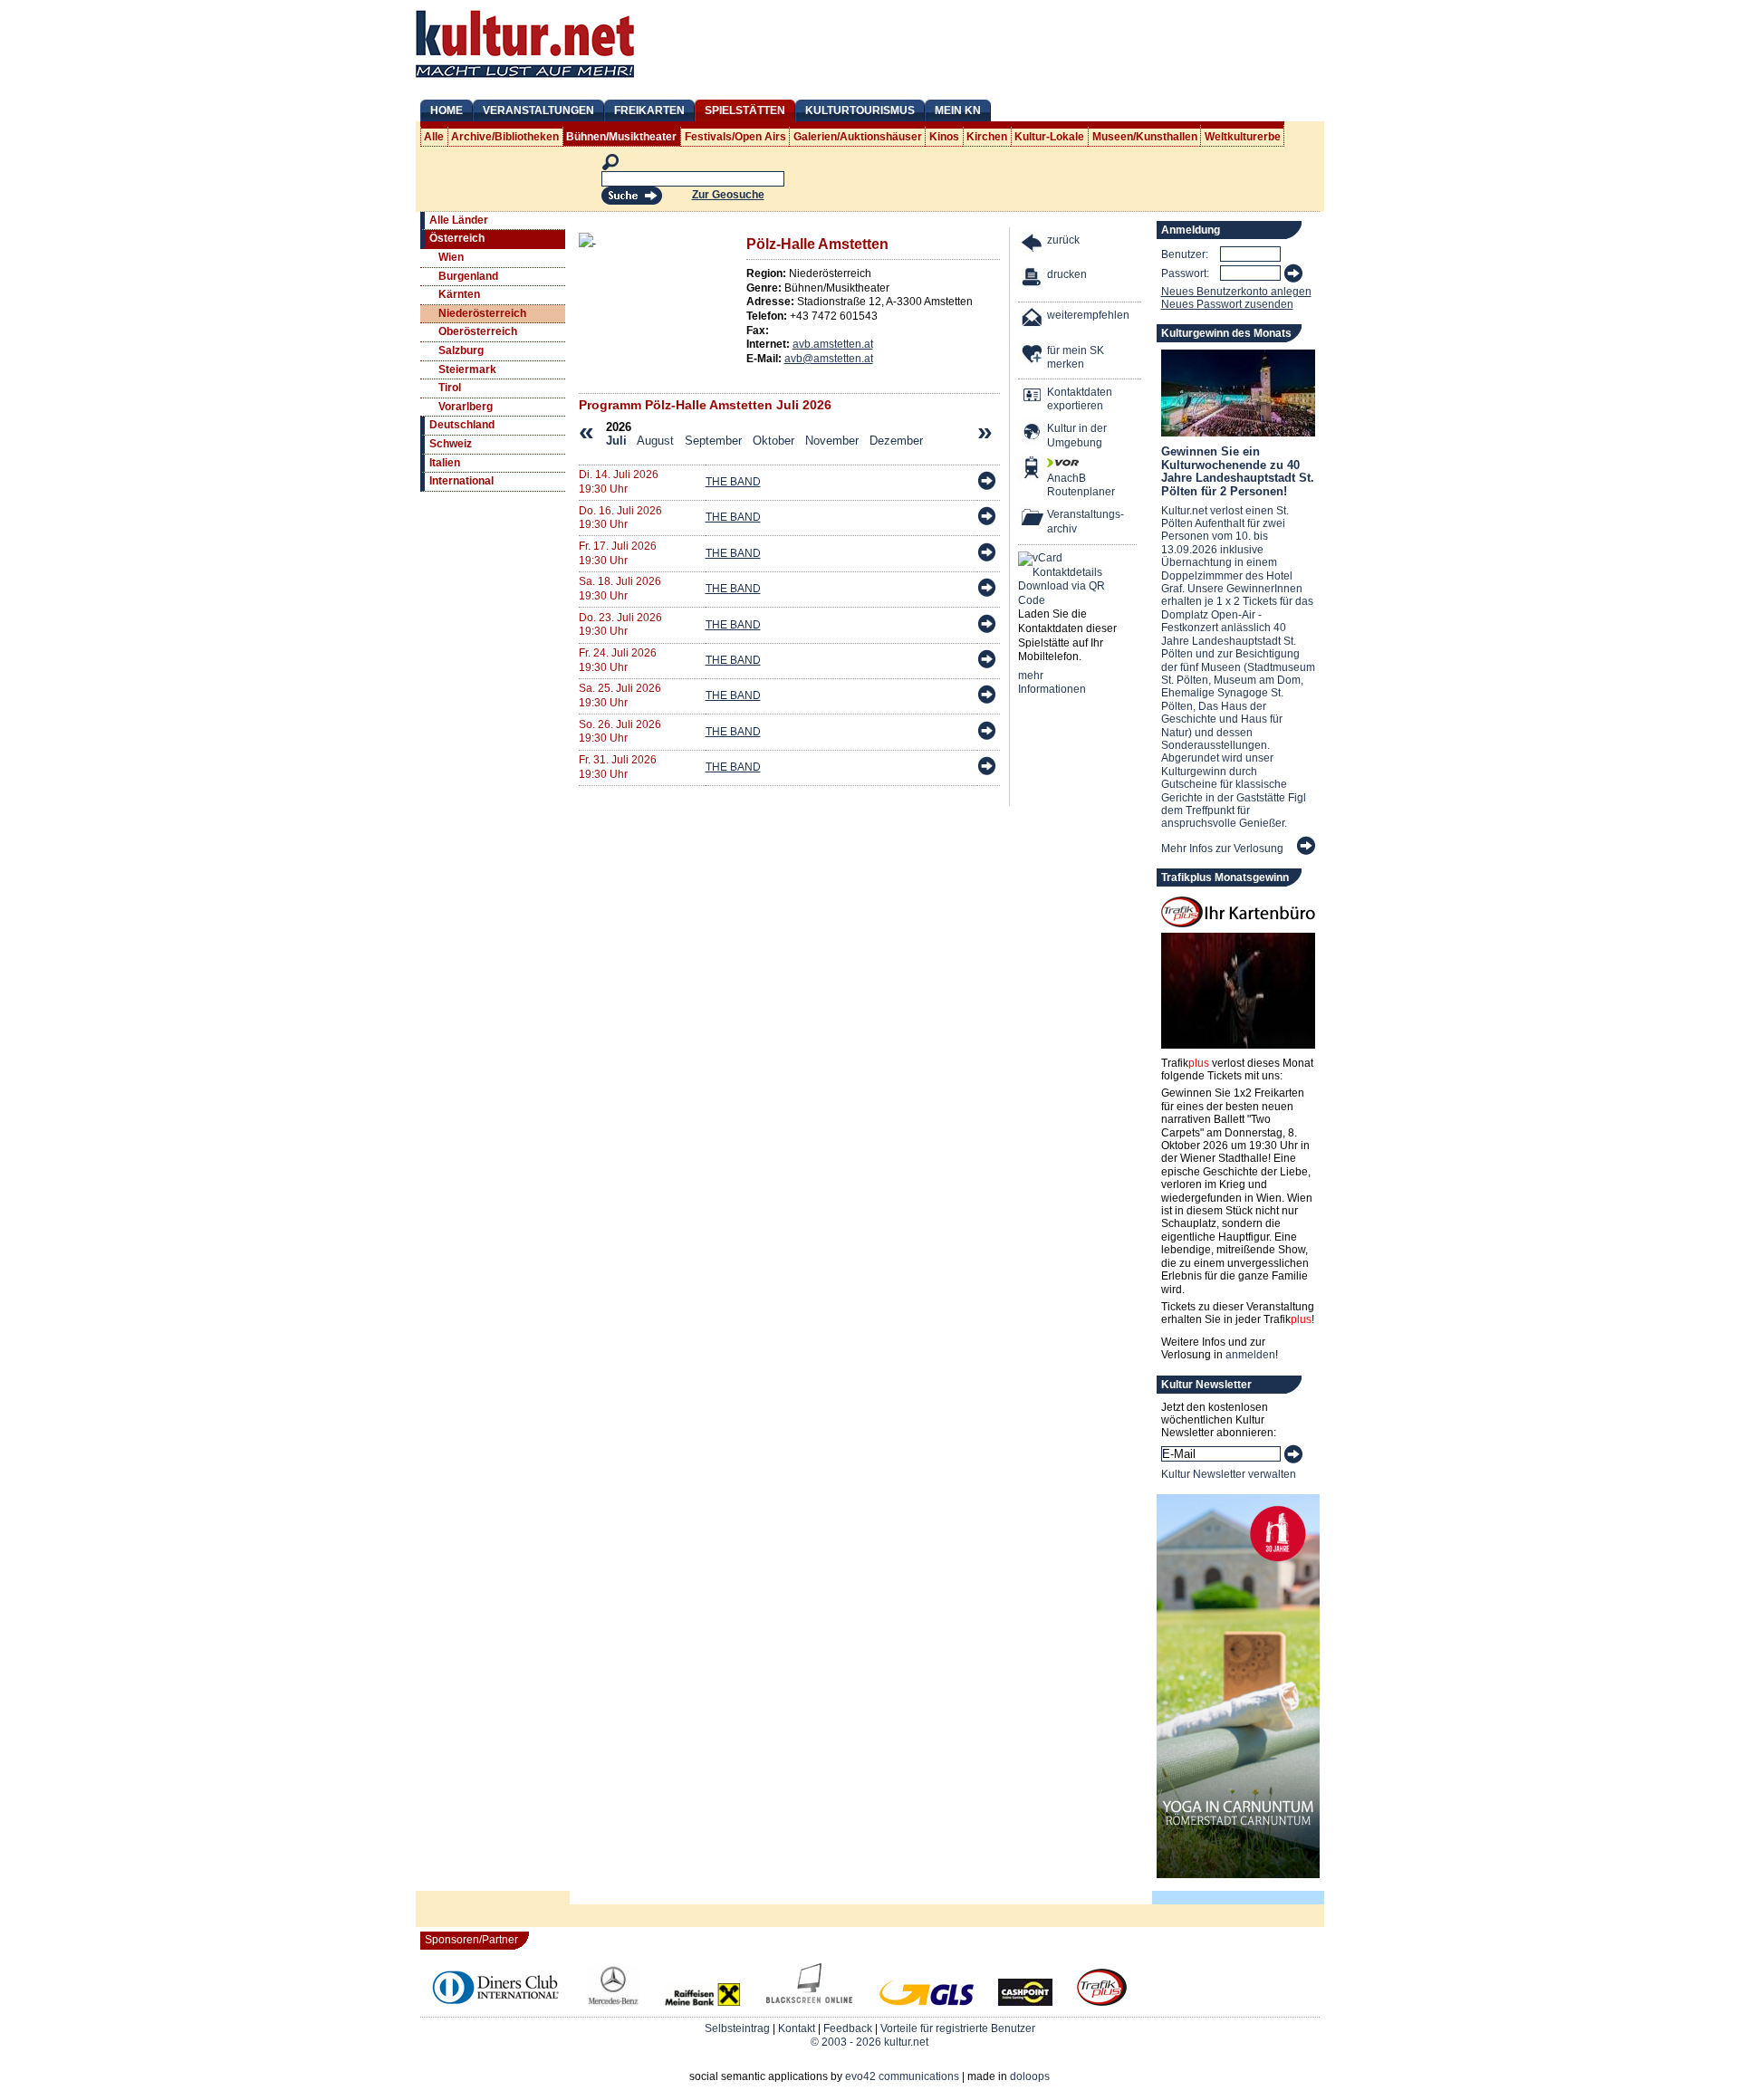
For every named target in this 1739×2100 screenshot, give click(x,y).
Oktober (773, 441)
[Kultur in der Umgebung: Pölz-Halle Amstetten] (1033, 433)
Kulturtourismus (860, 110)
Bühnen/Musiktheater (621, 137)
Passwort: (1185, 273)
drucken (1067, 274)
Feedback (848, 2028)
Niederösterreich (482, 313)
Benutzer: (1185, 254)
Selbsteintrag (737, 2028)
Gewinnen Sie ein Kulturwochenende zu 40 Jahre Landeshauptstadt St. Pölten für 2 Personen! (1238, 471)
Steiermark (467, 369)
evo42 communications (902, 2076)
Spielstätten (745, 110)
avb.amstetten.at (833, 344)
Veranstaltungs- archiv (1086, 522)
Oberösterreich (478, 331)
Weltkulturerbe (1243, 137)
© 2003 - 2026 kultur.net (869, 2042)
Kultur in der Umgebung (1077, 436)
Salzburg (461, 350)
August (655, 441)
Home (447, 110)
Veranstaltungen (538, 110)
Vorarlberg (466, 407)
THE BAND (733, 482)
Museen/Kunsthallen (1145, 137)
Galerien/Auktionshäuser (858, 137)
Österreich (457, 238)
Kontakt (797, 2028)
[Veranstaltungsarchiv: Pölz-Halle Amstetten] (1033, 519)
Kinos (944, 137)
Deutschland (462, 425)
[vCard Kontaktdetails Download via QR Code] (1065, 580)
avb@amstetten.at (829, 359)
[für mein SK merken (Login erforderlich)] (1033, 355)
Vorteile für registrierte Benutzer (958, 2028)
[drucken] (1033, 279)
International (461, 481)
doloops (1030, 2076)
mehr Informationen (1052, 683)
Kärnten (459, 294)
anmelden (1250, 1355)
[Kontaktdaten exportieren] (1033, 397)
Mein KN (958, 110)
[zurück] (1033, 245)
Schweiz (451, 444)
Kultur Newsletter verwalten (1229, 1474)
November (832, 441)
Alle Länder (459, 220)
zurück (1063, 240)
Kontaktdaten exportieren (1080, 399)
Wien (451, 257)
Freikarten (649, 110)
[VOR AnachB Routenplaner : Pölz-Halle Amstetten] (1033, 470)
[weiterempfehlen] (1033, 320)
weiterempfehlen (1088, 315)
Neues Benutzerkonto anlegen (1236, 292)
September (713, 441)
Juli (616, 441)
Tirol (450, 388)
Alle (434, 137)
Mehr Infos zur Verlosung (1222, 849)
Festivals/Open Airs (735, 137)
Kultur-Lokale (1049, 137)
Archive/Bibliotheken (505, 137)
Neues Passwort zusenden (1227, 304)
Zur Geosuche (728, 195)
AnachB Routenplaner (1062, 485)
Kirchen (987, 137)
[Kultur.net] (525, 80)
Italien (445, 463)
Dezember (896, 441)
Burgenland (468, 276)
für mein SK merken (1076, 358)
